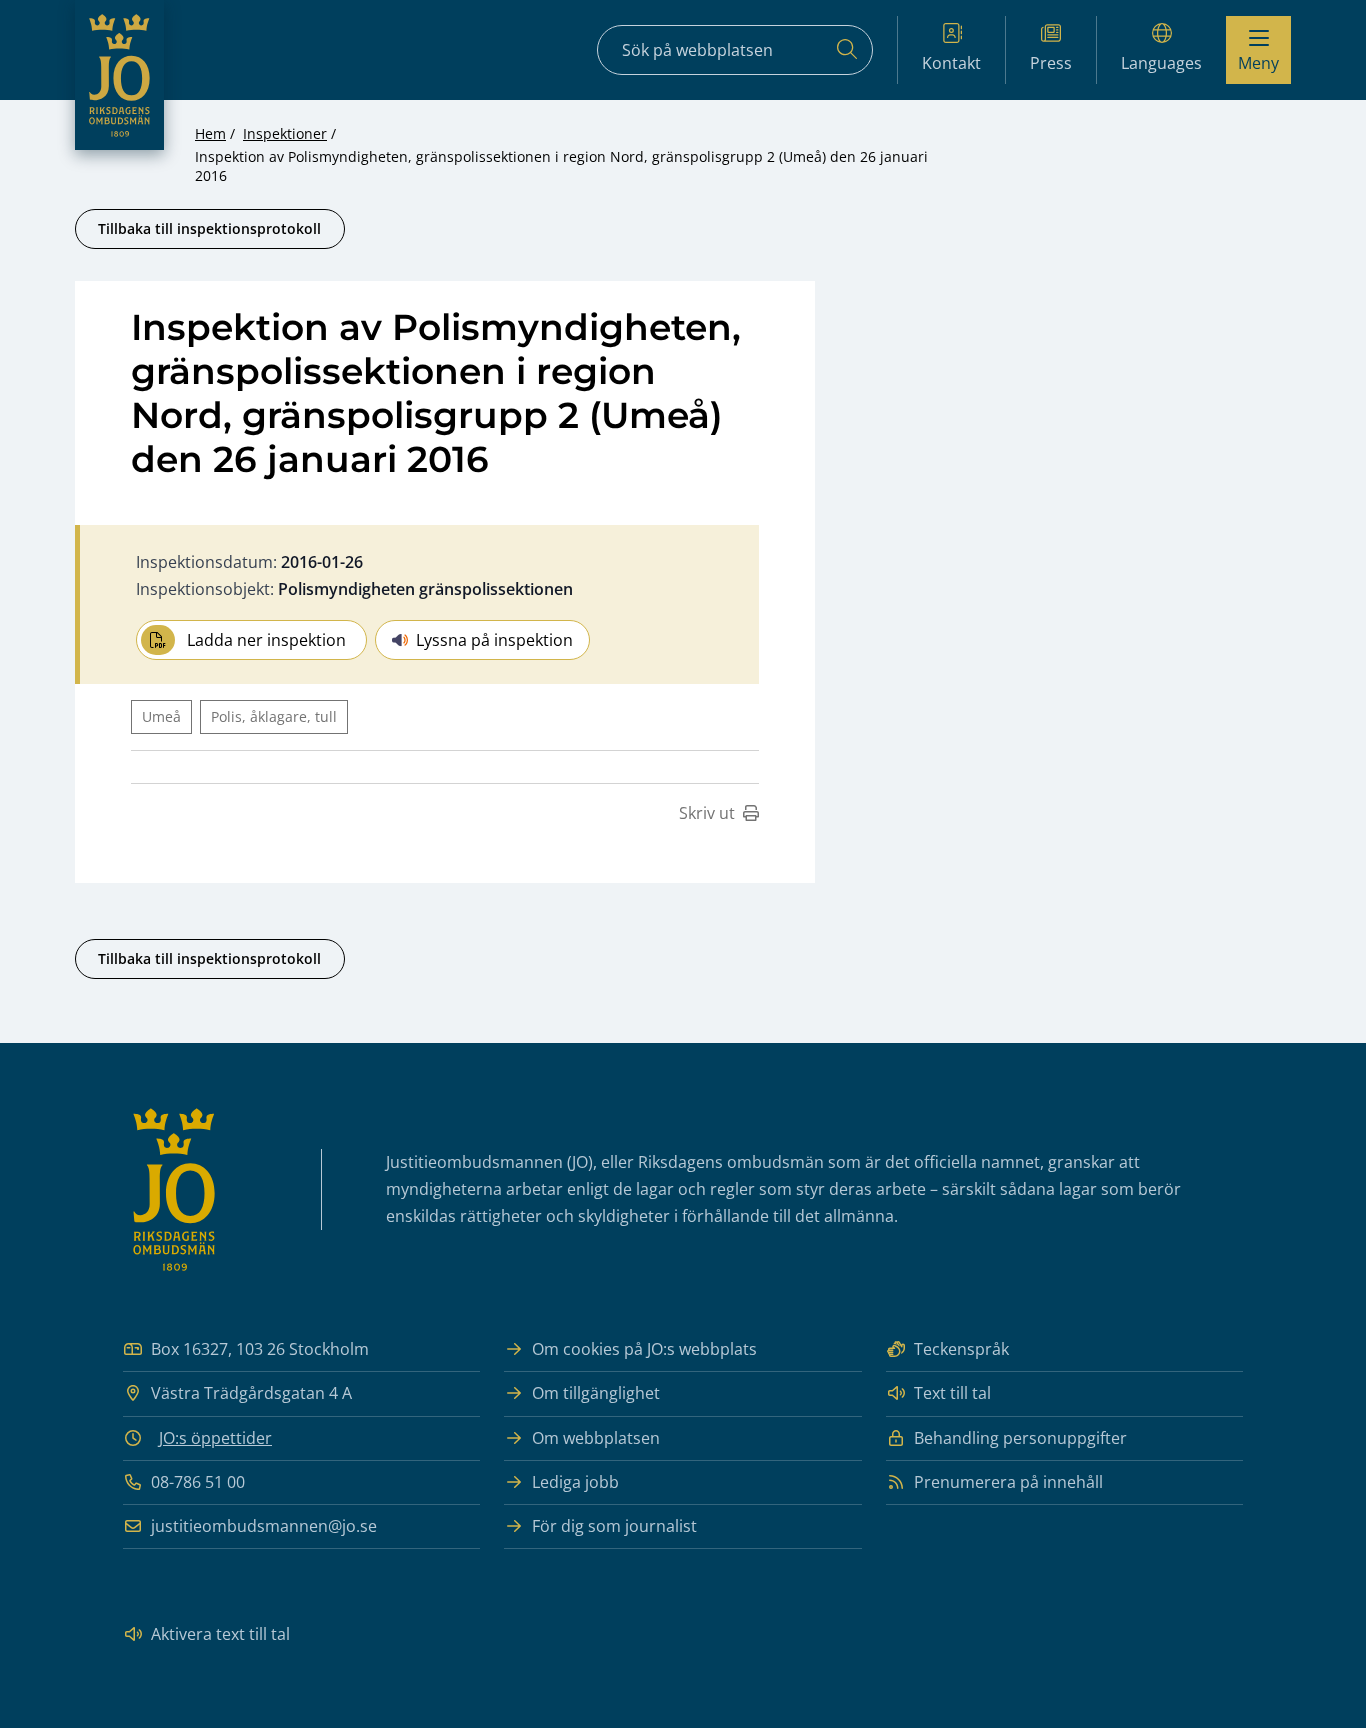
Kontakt (951, 63)
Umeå (161, 716)
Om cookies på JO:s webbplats (644, 1349)
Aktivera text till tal (220, 1634)
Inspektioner (285, 133)
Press (1051, 63)
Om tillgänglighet (596, 1393)
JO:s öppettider (215, 1438)
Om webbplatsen (596, 1438)
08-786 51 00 (198, 1482)
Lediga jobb (575, 1482)
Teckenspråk (961, 1349)
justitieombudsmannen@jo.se (264, 1526)
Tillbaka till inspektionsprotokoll (209, 228)
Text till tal (952, 1393)
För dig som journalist (614, 1526)
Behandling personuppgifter (1020, 1438)
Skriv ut (707, 813)
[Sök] (847, 50)
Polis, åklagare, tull (274, 716)
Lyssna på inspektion (494, 640)
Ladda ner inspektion (266, 640)
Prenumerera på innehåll (1008, 1482)
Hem (210, 133)
